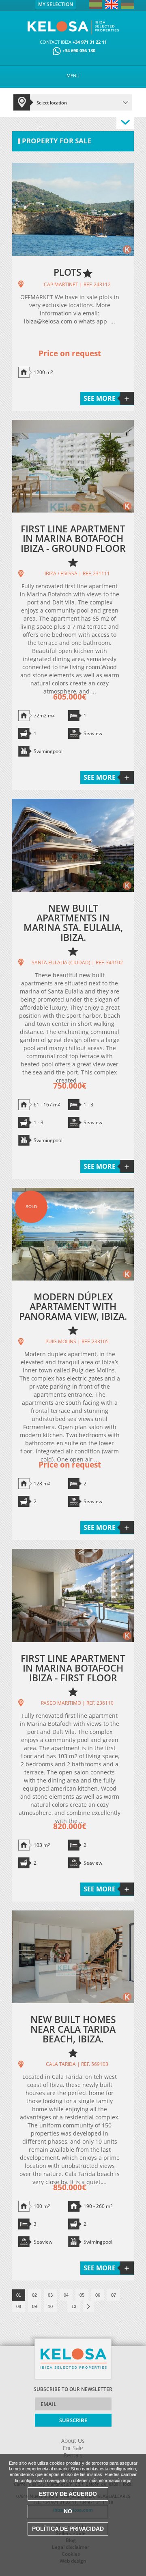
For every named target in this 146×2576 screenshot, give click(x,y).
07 (114, 2295)
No (68, 2511)
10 (50, 2306)
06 (98, 2295)
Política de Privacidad (68, 2529)
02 (34, 2295)
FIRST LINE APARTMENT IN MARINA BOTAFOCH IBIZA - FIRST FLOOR (73, 1668)
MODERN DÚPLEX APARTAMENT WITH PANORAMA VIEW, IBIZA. (73, 1306)
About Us (73, 2441)
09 (34, 2306)
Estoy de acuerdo (68, 2494)
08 (19, 2306)
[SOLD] (73, 1279)
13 (74, 2306)
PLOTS (68, 272)
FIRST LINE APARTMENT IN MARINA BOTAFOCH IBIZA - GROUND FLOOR (73, 538)
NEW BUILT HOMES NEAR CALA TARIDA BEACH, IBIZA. (73, 2029)
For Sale (73, 2448)
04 (66, 2295)
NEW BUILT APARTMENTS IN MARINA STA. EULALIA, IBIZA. (73, 923)
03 (50, 2295)
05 (82, 2295)
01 (19, 2295)
